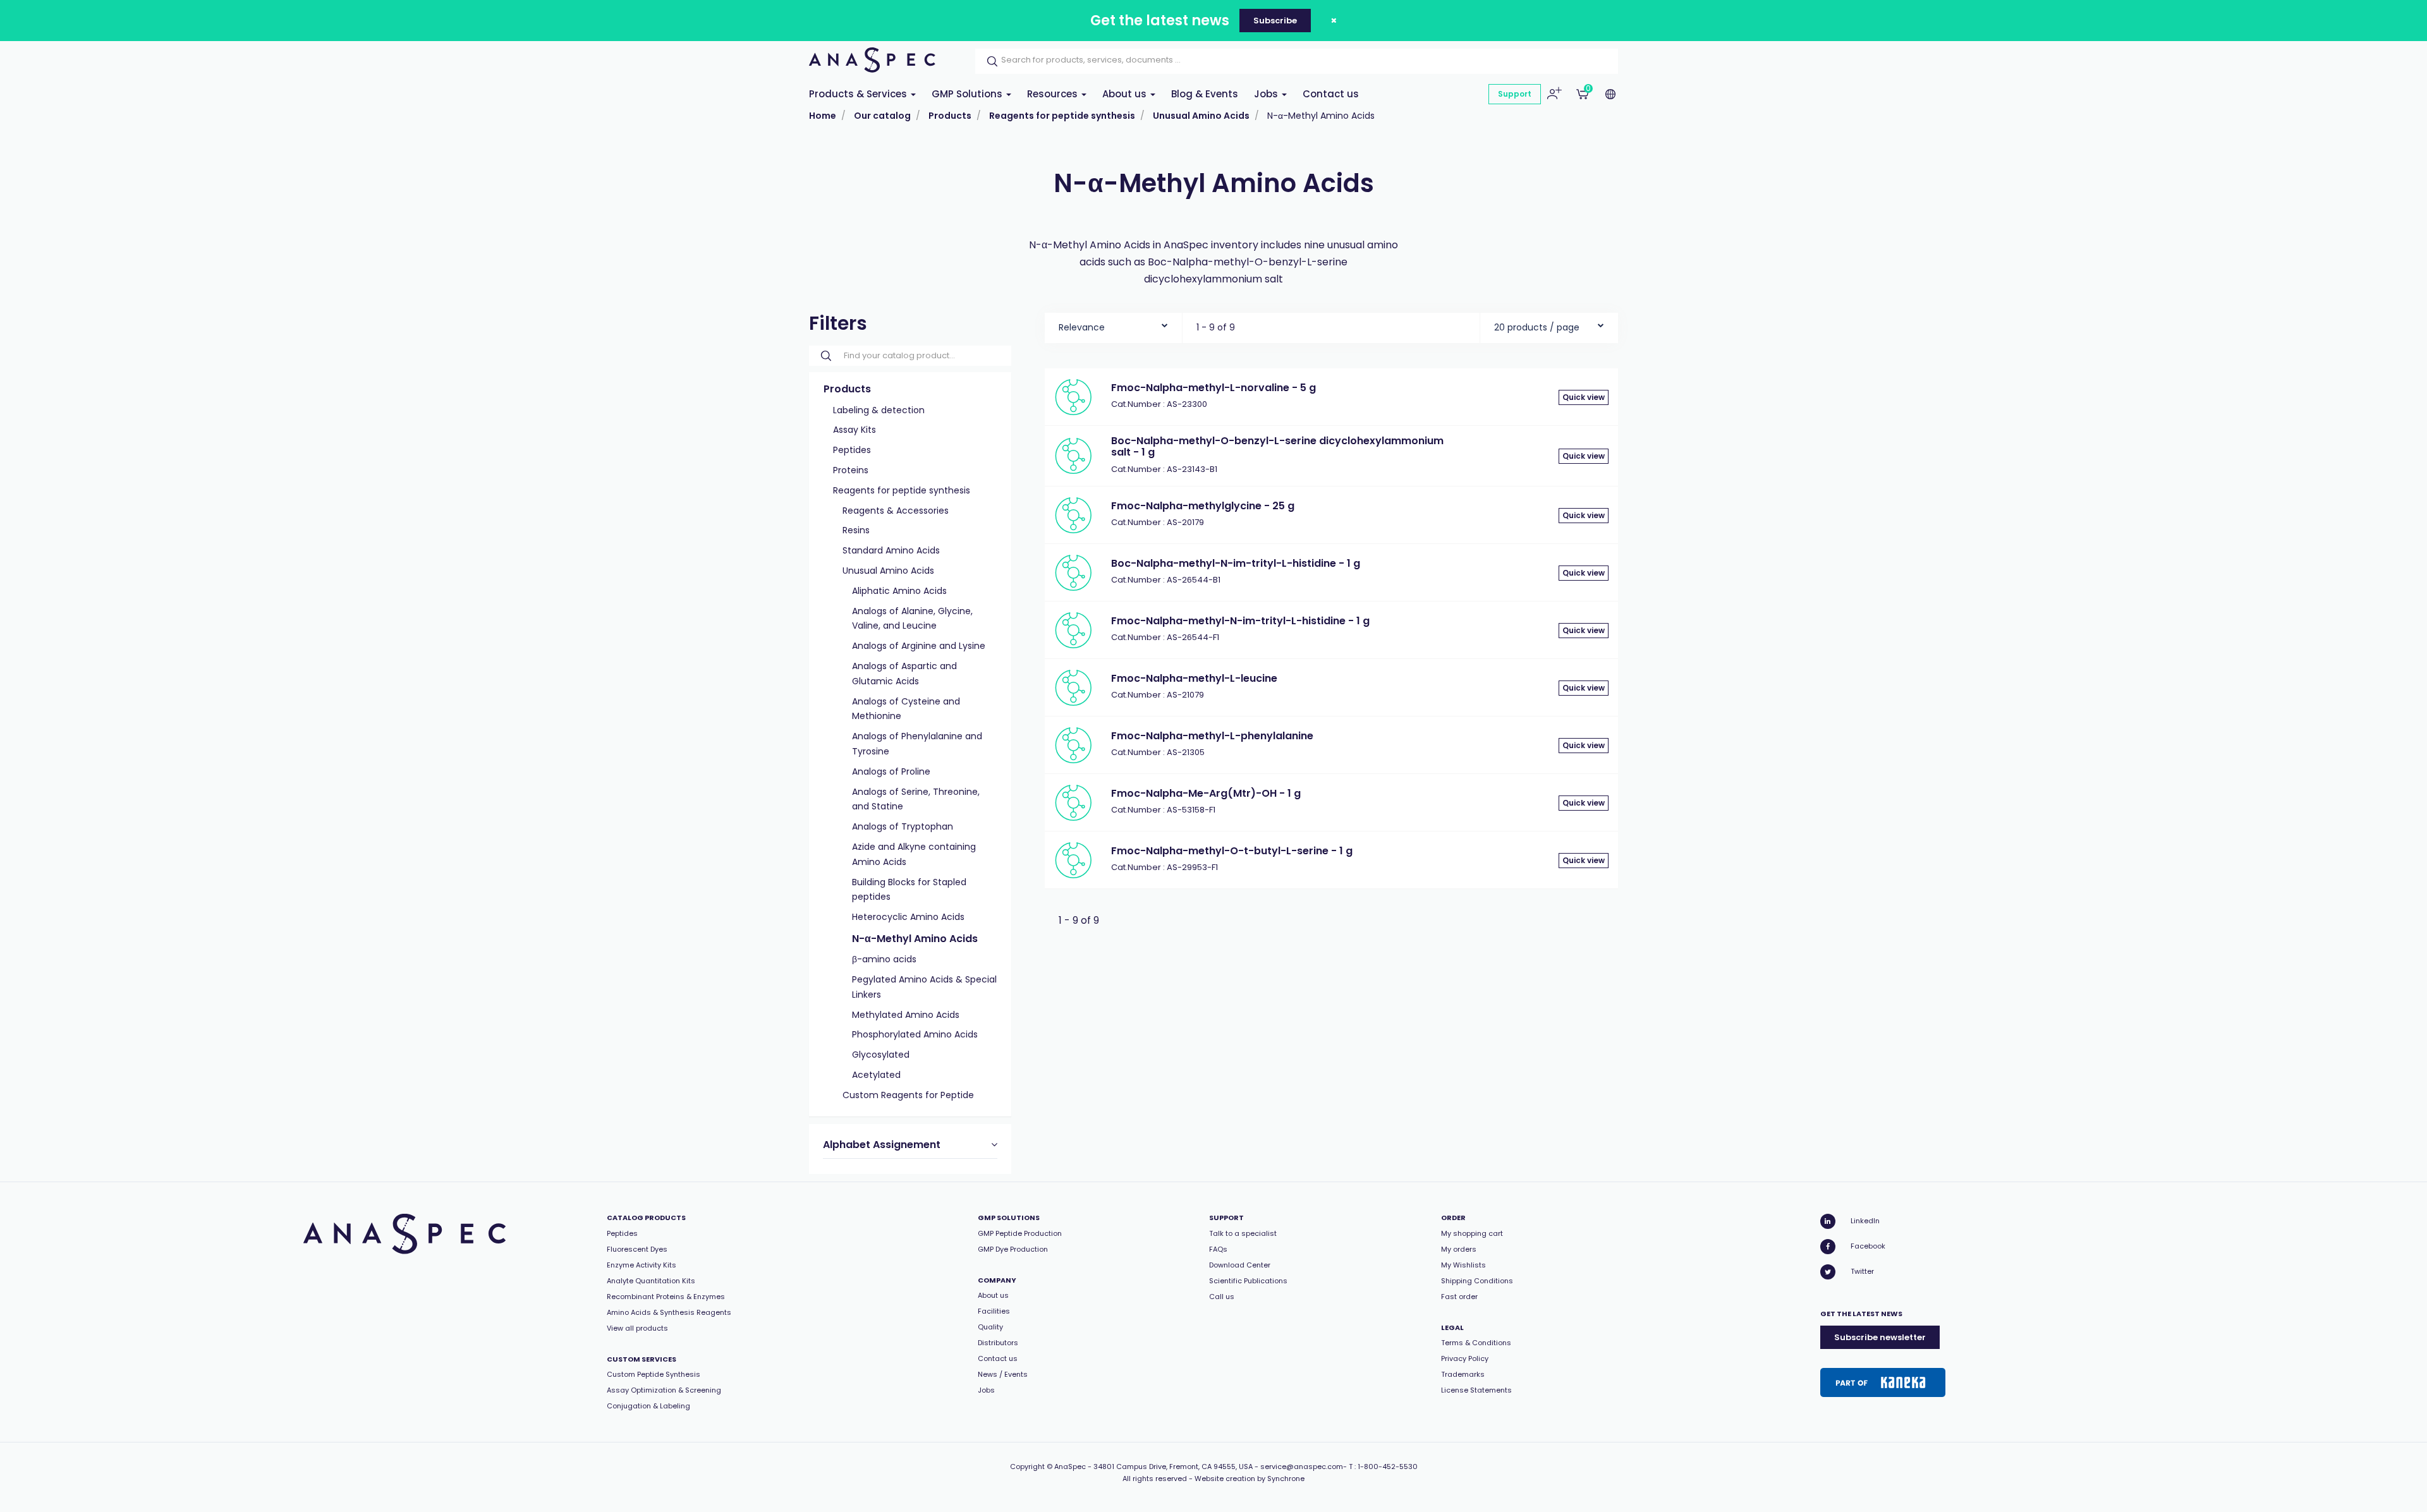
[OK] (988, 61)
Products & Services (859, 94)
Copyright (1027, 1467)
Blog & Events (1205, 94)
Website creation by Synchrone (1250, 1479)
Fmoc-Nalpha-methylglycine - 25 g (1203, 506)
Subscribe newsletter (1880, 1337)
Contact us (1331, 94)
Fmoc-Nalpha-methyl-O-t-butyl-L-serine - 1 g (1232, 851)
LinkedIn (1865, 1221)
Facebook (1868, 1246)
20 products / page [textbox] (1537, 327)
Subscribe (1275, 21)
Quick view (1584, 397)
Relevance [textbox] (1082, 327)
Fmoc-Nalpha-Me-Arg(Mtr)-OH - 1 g (1206, 793)
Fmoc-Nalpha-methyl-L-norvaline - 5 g (1213, 388)
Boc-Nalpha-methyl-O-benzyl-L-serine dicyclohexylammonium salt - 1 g (1277, 446)
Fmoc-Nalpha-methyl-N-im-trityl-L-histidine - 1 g (1240, 621)
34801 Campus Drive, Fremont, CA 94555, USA (1173, 1467)
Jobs (1267, 94)
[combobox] (1113, 324)
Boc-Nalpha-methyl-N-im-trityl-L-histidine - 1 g (1236, 563)
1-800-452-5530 (1388, 1467)
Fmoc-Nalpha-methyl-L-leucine (1194, 678)
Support (1515, 94)
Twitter (1862, 1271)
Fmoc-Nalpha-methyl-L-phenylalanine (1212, 736)
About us (1126, 94)
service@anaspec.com (1302, 1467)
